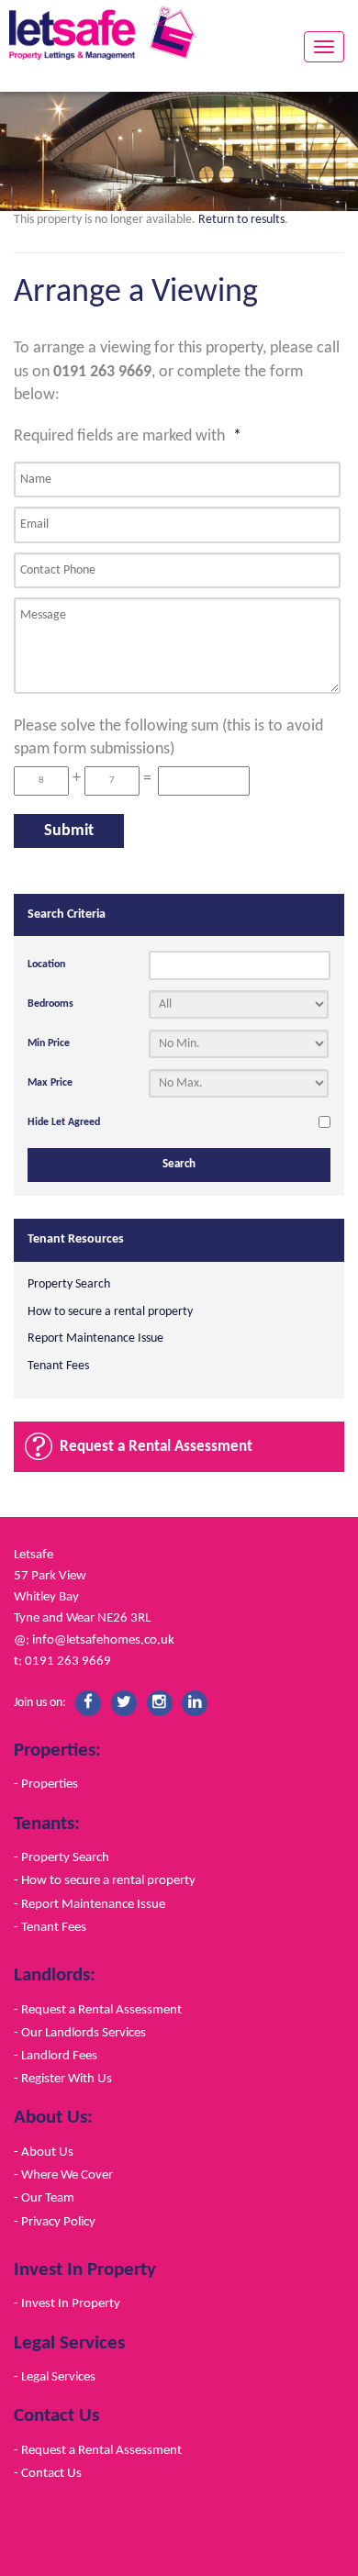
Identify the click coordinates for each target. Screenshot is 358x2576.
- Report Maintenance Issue (89, 1904)
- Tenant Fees (50, 1927)
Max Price (50, 1083)
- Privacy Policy (55, 2222)
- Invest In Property (67, 2303)
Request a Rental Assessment (156, 1447)
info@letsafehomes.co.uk (103, 1640)
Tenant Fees (58, 1366)
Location (46, 965)
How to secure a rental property (110, 1312)
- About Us (44, 2152)
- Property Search (62, 1857)
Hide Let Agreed (64, 1122)
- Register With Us (63, 2079)
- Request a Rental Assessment (98, 2010)
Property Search (69, 1284)
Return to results (241, 220)
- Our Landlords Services (80, 2033)
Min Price (49, 1043)
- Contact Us (48, 2473)
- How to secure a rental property (105, 1880)
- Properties (46, 1784)
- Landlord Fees (56, 2056)
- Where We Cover (63, 2175)
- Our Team (44, 2198)
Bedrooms (50, 1004)
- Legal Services (55, 2377)
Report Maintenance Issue (95, 1338)
